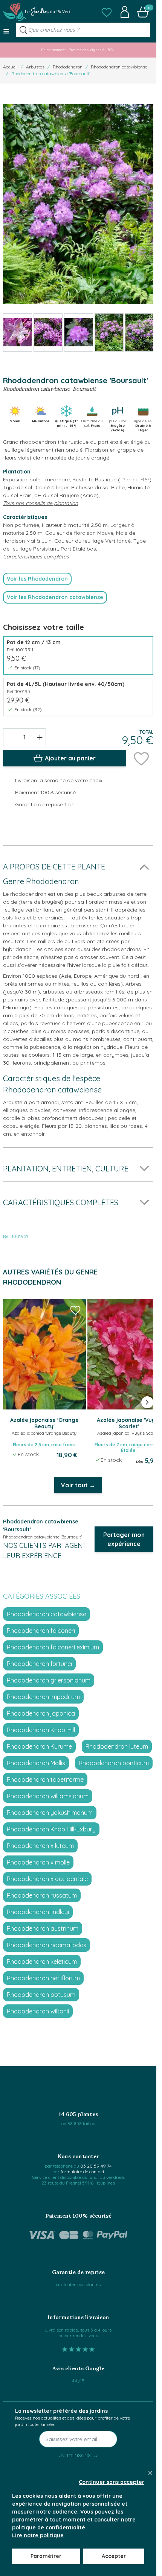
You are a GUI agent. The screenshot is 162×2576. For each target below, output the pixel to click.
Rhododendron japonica (41, 1713)
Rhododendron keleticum (42, 1962)
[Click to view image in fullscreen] (78, 204)
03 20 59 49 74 (96, 2166)
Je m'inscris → (78, 2455)
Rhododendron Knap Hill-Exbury (51, 1829)
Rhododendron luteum (117, 1746)
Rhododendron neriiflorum (43, 1978)
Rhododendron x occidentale (47, 1879)
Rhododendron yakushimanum (50, 1813)
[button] (107, 12)
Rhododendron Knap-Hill (41, 1730)
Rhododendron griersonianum (49, 1680)
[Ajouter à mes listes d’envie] (141, 758)
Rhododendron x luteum (40, 1846)
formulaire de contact (83, 2172)
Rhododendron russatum (42, 1895)
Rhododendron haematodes (47, 1945)
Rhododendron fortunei (39, 1664)
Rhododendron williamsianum (48, 1796)
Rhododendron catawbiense (119, 67)
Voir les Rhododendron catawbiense (55, 597)
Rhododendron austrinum (43, 1928)
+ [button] (40, 737)
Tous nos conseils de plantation (40, 503)
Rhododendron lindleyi (38, 1912)
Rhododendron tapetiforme (45, 1780)
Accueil (10, 67)
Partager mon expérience (124, 1539)
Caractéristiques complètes (36, 557)
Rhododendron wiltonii (38, 2011)
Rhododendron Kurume (39, 1746)
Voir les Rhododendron (37, 579)
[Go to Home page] (37, 12)
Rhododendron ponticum (114, 1763)
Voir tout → (78, 1485)
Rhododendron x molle (38, 1862)
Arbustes (35, 67)
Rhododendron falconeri (41, 1631)
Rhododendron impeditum (43, 1697)
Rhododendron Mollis (36, 1763)
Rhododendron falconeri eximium (53, 1647)
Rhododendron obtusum (41, 1995)
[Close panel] (150, 2473)
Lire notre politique (38, 2535)
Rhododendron (68, 67)
